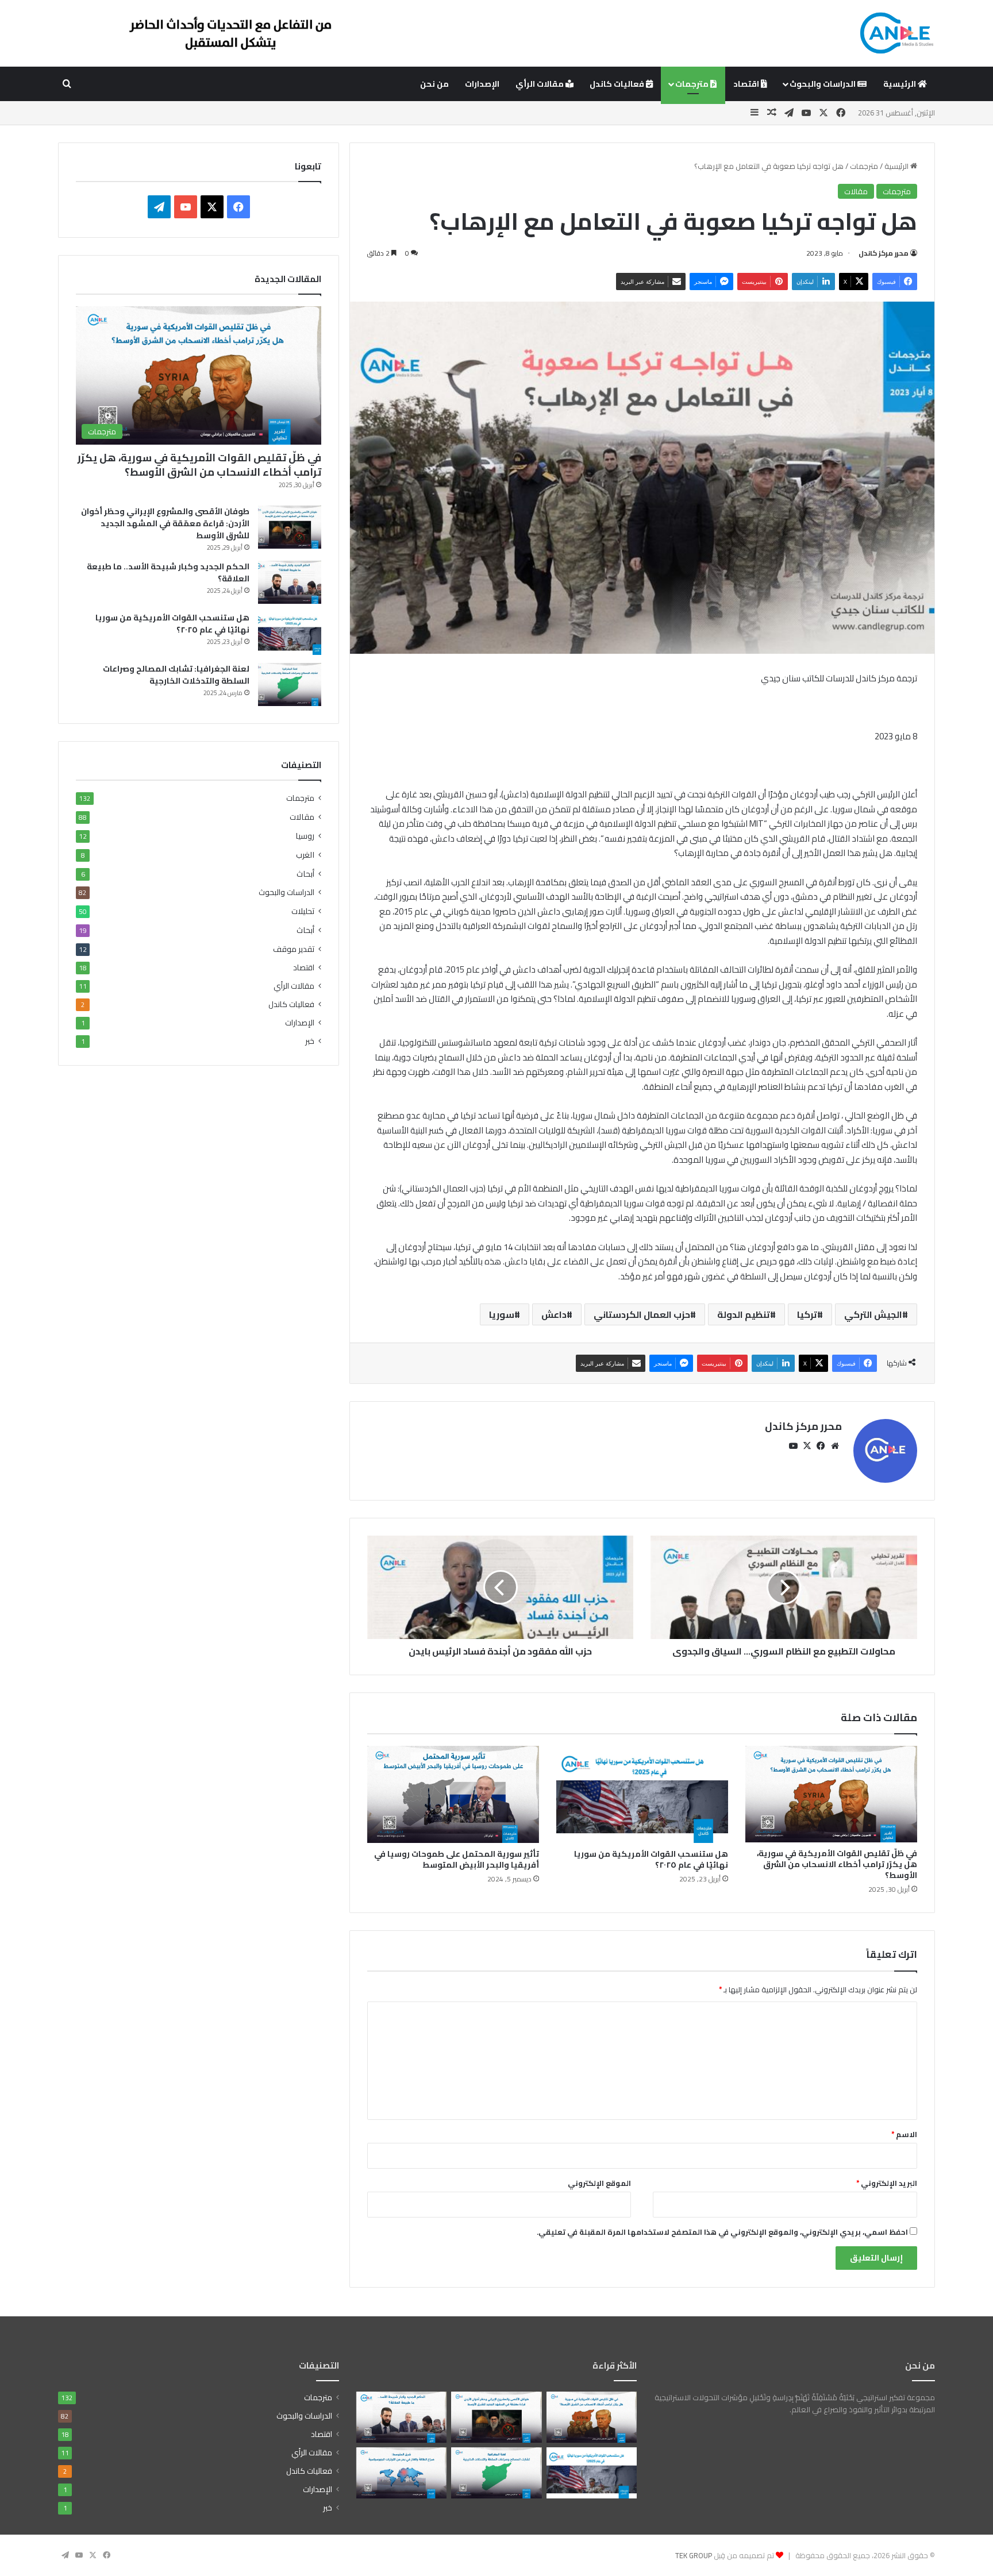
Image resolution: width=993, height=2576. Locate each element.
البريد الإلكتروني (887, 2183)
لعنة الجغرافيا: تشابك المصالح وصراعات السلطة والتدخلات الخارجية (176, 675)
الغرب (305, 855)
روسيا (305, 836)
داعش (554, 1314)
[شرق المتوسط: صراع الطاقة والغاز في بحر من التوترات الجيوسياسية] (401, 2473)
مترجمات (693, 84)
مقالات (856, 191)
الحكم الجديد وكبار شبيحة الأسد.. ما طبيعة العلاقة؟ (168, 572)
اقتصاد (747, 84)
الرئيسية (900, 84)
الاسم (904, 2134)
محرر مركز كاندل (884, 253)
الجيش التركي (873, 1314)
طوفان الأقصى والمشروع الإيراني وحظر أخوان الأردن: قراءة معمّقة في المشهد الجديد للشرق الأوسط (165, 523)
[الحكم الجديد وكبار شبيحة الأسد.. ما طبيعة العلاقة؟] (290, 582)
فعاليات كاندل (618, 84)
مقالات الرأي (540, 84)
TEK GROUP (694, 2555)
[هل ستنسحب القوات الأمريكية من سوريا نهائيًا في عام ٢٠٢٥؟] (642, 1794)
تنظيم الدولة (744, 1314)
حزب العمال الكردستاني (642, 1314)
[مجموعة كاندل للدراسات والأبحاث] (896, 33)
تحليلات (303, 911)
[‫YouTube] (794, 1446)
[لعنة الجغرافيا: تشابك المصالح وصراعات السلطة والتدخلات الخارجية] (290, 685)
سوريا (502, 1314)
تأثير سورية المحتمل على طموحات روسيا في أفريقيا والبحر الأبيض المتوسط (457, 1859)
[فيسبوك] (821, 1446)
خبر (310, 1041)
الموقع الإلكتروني (599, 2183)
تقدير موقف (294, 949)
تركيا (807, 1314)
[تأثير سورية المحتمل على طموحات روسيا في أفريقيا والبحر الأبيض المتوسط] (453, 1794)
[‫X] (807, 1446)
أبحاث (305, 874)
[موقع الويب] (835, 1446)
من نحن (434, 84)
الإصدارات (482, 84)
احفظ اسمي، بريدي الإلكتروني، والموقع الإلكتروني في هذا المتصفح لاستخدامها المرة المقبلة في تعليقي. (722, 2232)
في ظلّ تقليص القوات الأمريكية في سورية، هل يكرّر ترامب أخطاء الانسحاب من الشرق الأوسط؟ (837, 1864)
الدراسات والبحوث (823, 84)
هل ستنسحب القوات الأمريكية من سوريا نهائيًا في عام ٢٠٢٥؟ (651, 1859)
